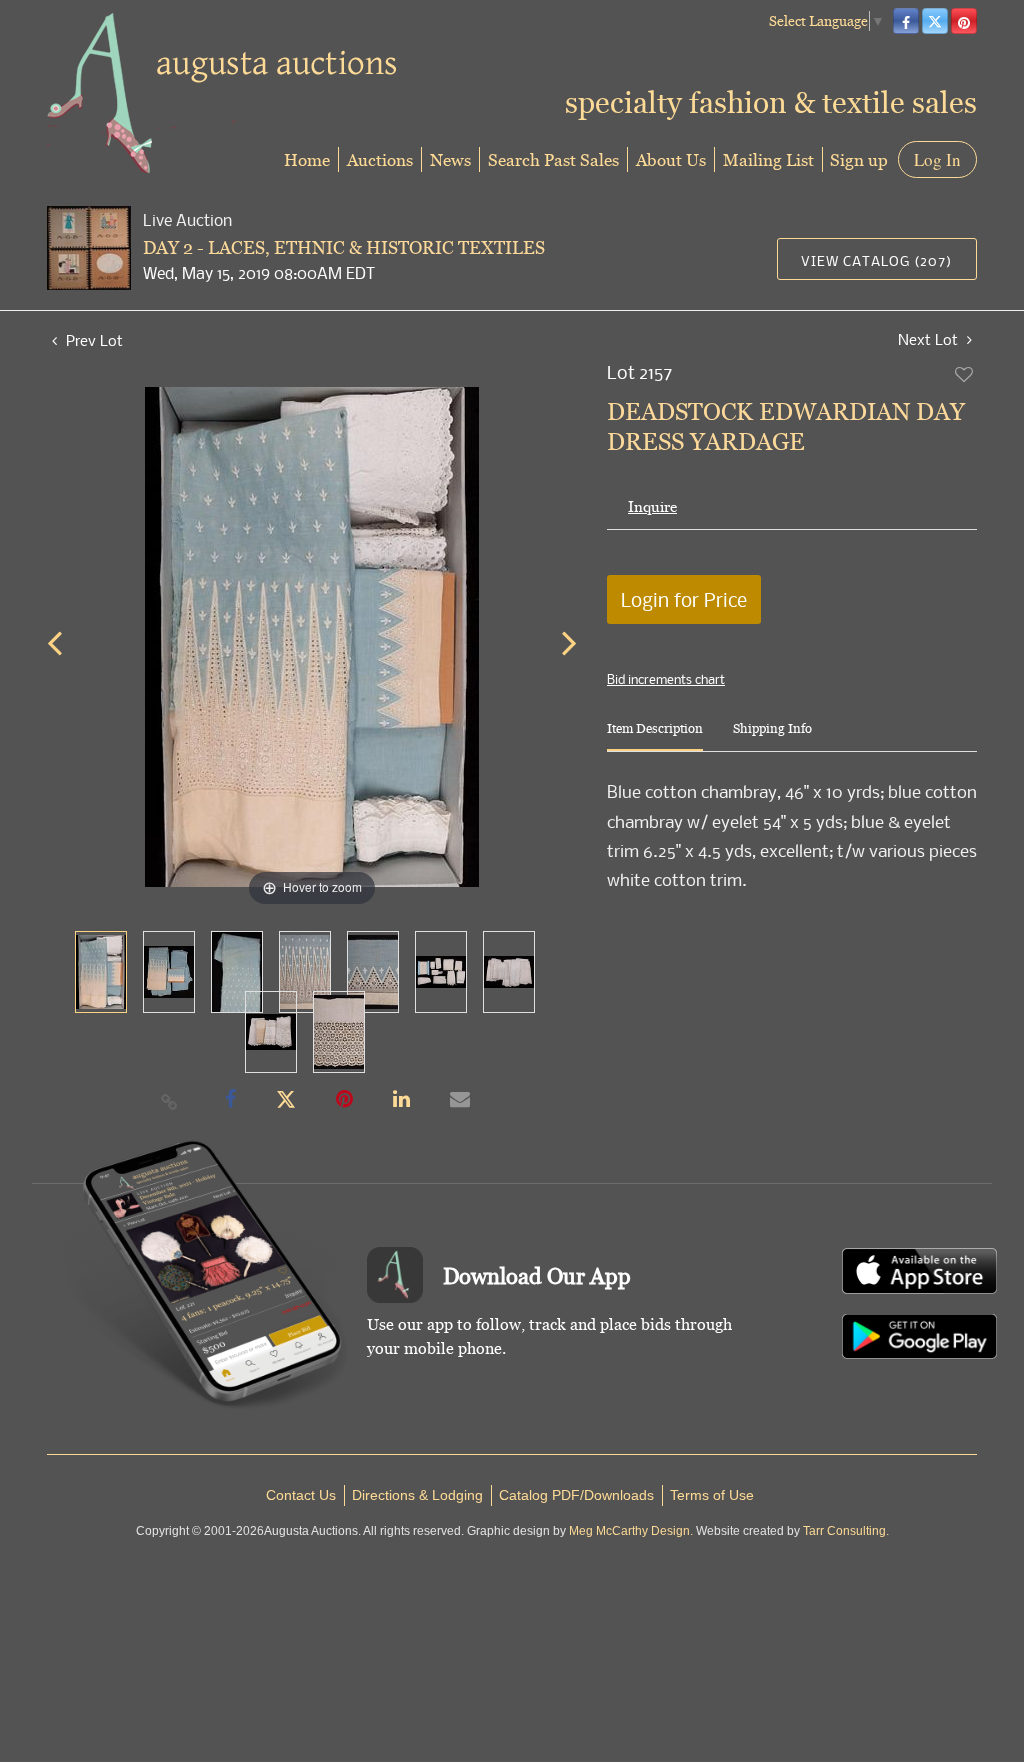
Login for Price (684, 599)
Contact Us (301, 1495)
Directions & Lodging (417, 1495)
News (450, 159)
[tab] (655, 736)
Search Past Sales (553, 159)
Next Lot (930, 339)
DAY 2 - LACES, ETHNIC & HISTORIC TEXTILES (344, 247)
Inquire (652, 506)
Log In (937, 159)
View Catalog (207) (876, 260)
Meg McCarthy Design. (631, 1531)
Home (307, 159)
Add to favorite (965, 374)
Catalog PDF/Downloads (576, 1495)
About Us (671, 159)
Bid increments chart (666, 679)
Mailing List (768, 159)
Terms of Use (712, 1495)
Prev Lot (92, 340)
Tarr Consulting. (846, 1531)
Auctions (380, 159)
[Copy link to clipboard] (170, 1101)
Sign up (859, 159)
